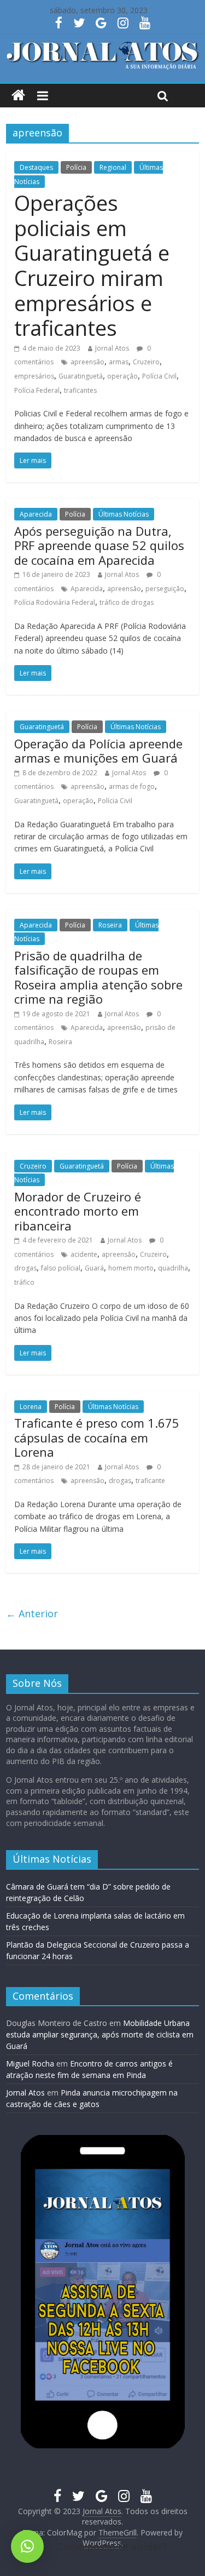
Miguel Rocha (30, 2063)
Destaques (36, 167)
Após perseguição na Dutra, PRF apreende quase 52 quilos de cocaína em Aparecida (99, 545)
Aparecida (36, 514)
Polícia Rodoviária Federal (55, 602)
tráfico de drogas (127, 602)
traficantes (80, 390)
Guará (94, 1268)
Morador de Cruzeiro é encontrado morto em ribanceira (78, 1211)
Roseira (110, 925)
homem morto (131, 1268)
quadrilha (173, 1268)
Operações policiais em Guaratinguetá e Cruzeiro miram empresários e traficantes (92, 265)
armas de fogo (132, 786)
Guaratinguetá (81, 376)
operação (122, 376)
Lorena (31, 1407)
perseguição (165, 589)
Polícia (76, 167)
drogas (25, 1268)
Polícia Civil (159, 376)
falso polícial (61, 1268)
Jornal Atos (112, 348)
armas (119, 362)
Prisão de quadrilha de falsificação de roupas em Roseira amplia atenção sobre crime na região (98, 977)
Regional (113, 167)
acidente (84, 1254)
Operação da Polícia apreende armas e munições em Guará (98, 751)
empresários (34, 376)
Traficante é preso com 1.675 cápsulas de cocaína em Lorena (97, 1437)
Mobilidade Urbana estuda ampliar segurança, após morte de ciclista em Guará (100, 2034)
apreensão (87, 362)
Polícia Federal (37, 390)
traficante (150, 1481)
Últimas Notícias (124, 514)
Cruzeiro (146, 362)
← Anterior (32, 1613)
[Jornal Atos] (18, 96)
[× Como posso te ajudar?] (27, 2546)
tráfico (24, 1282)
